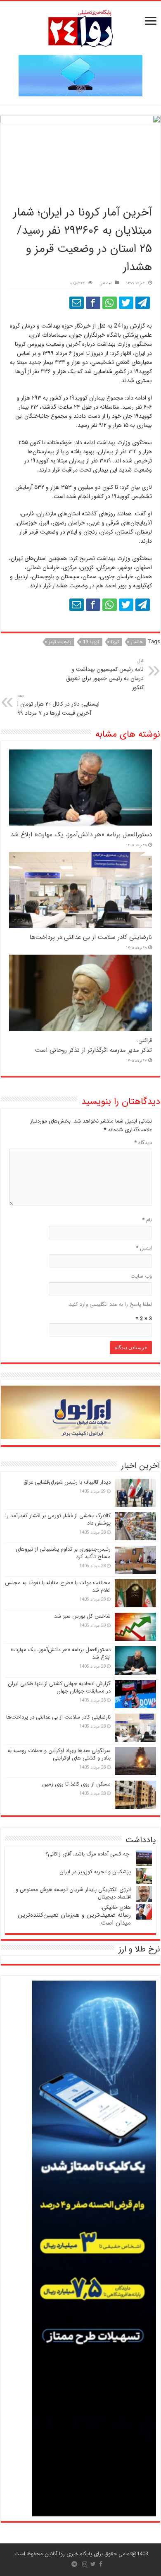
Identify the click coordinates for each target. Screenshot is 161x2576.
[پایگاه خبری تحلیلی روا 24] (80, 28)
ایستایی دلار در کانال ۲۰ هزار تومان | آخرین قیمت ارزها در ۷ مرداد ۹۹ (58, 705)
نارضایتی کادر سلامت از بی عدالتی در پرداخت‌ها (91, 937)
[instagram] (85, 2564)
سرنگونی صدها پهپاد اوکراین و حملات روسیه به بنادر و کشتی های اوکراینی (59, 1754)
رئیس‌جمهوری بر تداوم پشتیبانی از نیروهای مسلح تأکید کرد (63, 1553)
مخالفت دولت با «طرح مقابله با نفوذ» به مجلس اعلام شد (58, 1586)
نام (147, 1220)
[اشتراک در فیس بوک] (93, 303)
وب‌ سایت (141, 1276)
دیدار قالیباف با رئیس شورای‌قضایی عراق (67, 1482)
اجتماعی (105, 284)
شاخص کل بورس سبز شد (82, 1616)
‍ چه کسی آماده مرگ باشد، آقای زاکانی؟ (88, 1854)
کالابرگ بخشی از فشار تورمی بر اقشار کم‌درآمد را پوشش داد (58, 1519)
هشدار (137, 642)
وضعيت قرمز (60, 642)
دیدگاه (143, 1143)
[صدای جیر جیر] (126, 303)
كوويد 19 (91, 642)
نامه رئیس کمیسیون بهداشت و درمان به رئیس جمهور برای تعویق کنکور (105, 675)
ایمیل (144, 1248)
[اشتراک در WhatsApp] (110, 303)
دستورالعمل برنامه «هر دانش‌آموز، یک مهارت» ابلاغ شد (81, 835)
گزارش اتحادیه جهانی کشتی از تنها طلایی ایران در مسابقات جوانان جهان (59, 1687)
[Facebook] (101, 2564)
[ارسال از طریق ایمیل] (77, 303)
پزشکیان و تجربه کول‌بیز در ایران (95, 1872)
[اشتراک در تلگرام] (143, 303)
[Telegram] (74, 2564)
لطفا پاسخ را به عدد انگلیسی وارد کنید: (110, 1304)
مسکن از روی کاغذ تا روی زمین (76, 1784)
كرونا (115, 642)
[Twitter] (93, 2564)
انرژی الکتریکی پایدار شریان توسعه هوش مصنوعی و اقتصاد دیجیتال (73, 1893)
